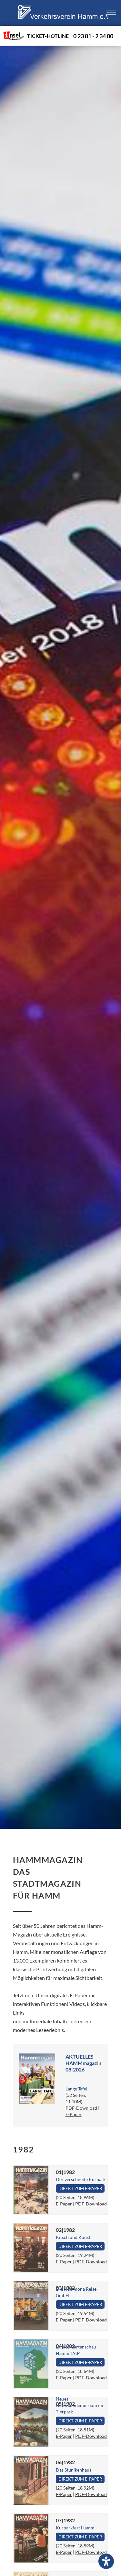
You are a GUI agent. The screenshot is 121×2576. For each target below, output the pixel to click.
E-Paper (74, 2114)
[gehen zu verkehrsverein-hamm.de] (63, 24)
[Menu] (111, 13)
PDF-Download (81, 2108)
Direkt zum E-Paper (80, 2188)
